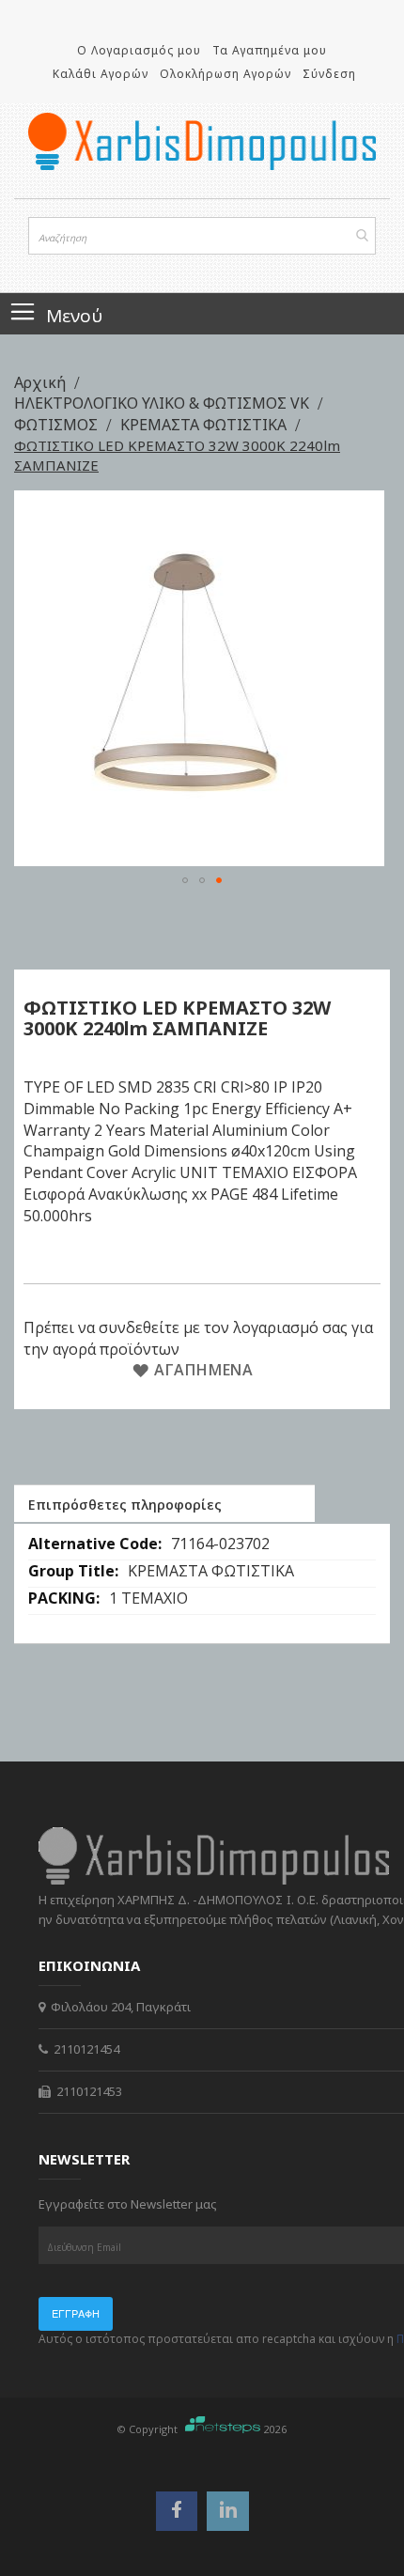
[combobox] (202, 236)
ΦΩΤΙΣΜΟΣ (58, 425)
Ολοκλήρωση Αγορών (225, 74)
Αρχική (42, 382)
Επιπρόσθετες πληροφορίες (125, 1505)
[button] (185, 880)
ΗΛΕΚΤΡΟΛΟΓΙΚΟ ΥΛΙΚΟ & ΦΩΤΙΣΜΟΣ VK (163, 403)
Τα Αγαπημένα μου (270, 50)
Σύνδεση (329, 74)
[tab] (164, 1503)
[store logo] (202, 141)
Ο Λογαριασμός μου (139, 50)
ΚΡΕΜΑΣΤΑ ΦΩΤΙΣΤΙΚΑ (205, 425)
